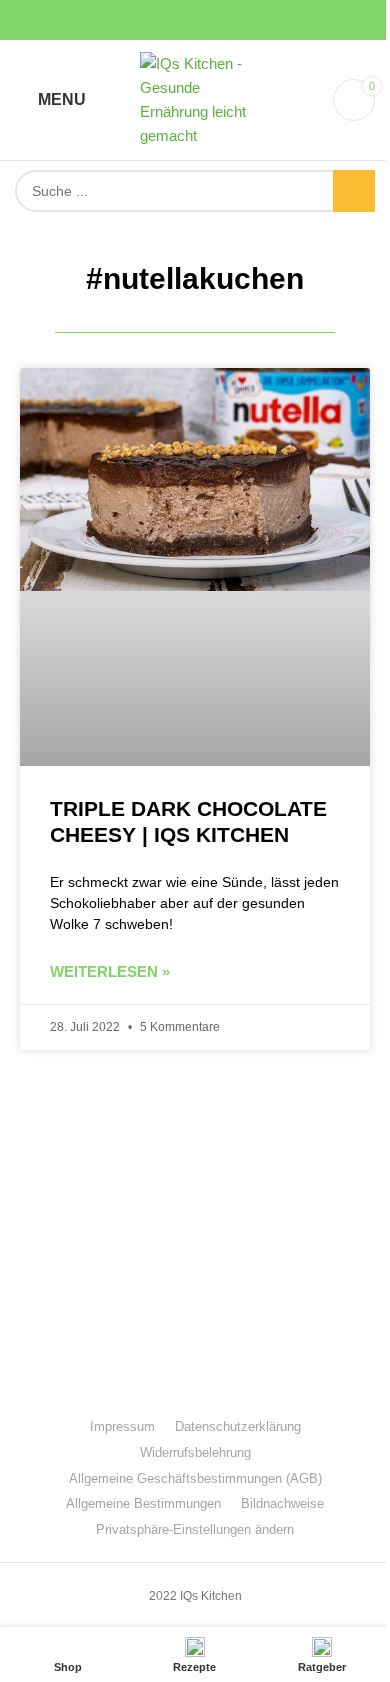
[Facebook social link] (147, 20)
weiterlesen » (110, 971)
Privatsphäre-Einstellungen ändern (195, 1529)
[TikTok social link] (243, 20)
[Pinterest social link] (219, 20)
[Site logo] (195, 98)
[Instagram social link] (171, 20)
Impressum (122, 1426)
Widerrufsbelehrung (195, 1452)
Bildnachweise (282, 1503)
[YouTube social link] (195, 20)
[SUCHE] (354, 191)
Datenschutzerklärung (238, 1426)
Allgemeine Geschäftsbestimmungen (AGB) (195, 1478)
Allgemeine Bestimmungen (143, 1503)
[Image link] (195, 1223)
